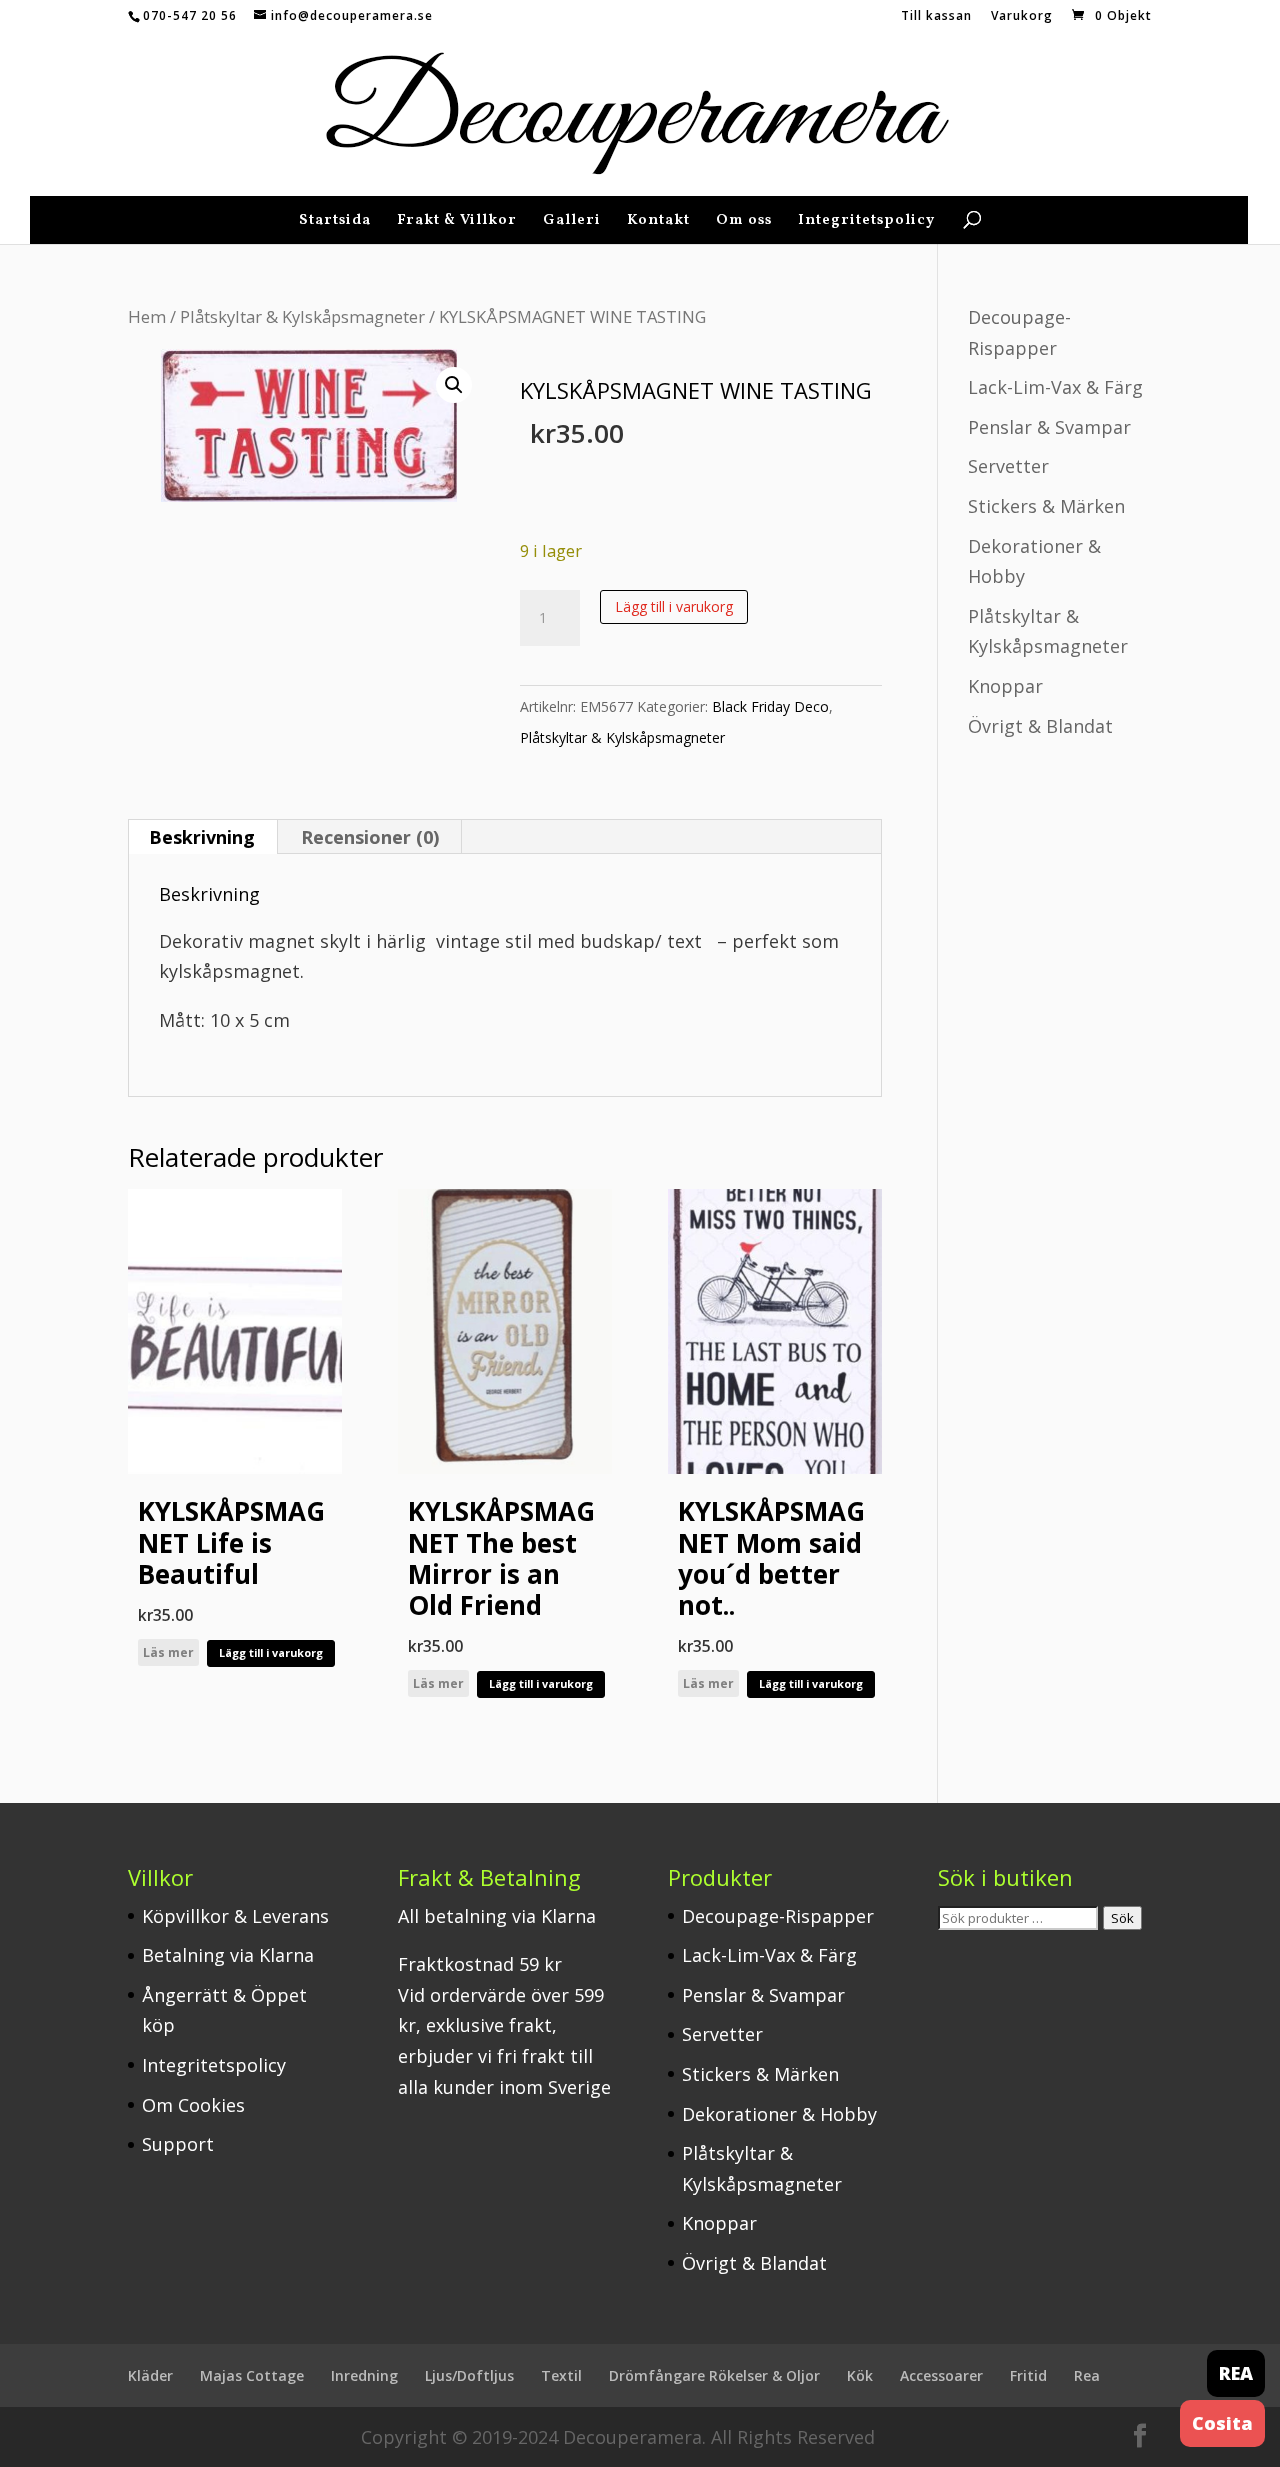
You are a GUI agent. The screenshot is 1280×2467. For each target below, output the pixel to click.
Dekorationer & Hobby (779, 2114)
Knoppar (1005, 686)
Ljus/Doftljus (469, 2375)
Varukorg (1022, 17)
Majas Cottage (252, 2375)
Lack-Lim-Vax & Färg (1055, 387)
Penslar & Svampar (1049, 427)
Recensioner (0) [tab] (370, 837)
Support (178, 2144)
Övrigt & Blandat (1040, 726)
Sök (1122, 1918)
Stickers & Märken (1046, 506)
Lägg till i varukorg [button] (271, 1652)
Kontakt (658, 222)
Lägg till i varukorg (674, 606)
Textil (561, 2375)
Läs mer (168, 1652)
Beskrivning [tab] (202, 837)
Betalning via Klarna (228, 1955)
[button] (454, 385)
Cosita (1222, 2423)
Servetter (1008, 466)
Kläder (150, 2375)
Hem (147, 316)
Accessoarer (941, 2375)
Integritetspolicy (866, 222)
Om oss (744, 222)
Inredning (364, 2375)
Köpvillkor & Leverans (235, 1916)
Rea (1087, 2375)
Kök (860, 2375)
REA (1236, 2373)
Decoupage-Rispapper (778, 1916)
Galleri (572, 222)
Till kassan (936, 17)
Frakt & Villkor (457, 222)
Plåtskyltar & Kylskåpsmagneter (302, 316)
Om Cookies (193, 2105)
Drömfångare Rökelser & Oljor (714, 2375)
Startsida (335, 222)
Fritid (1028, 2375)
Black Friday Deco (770, 706)
